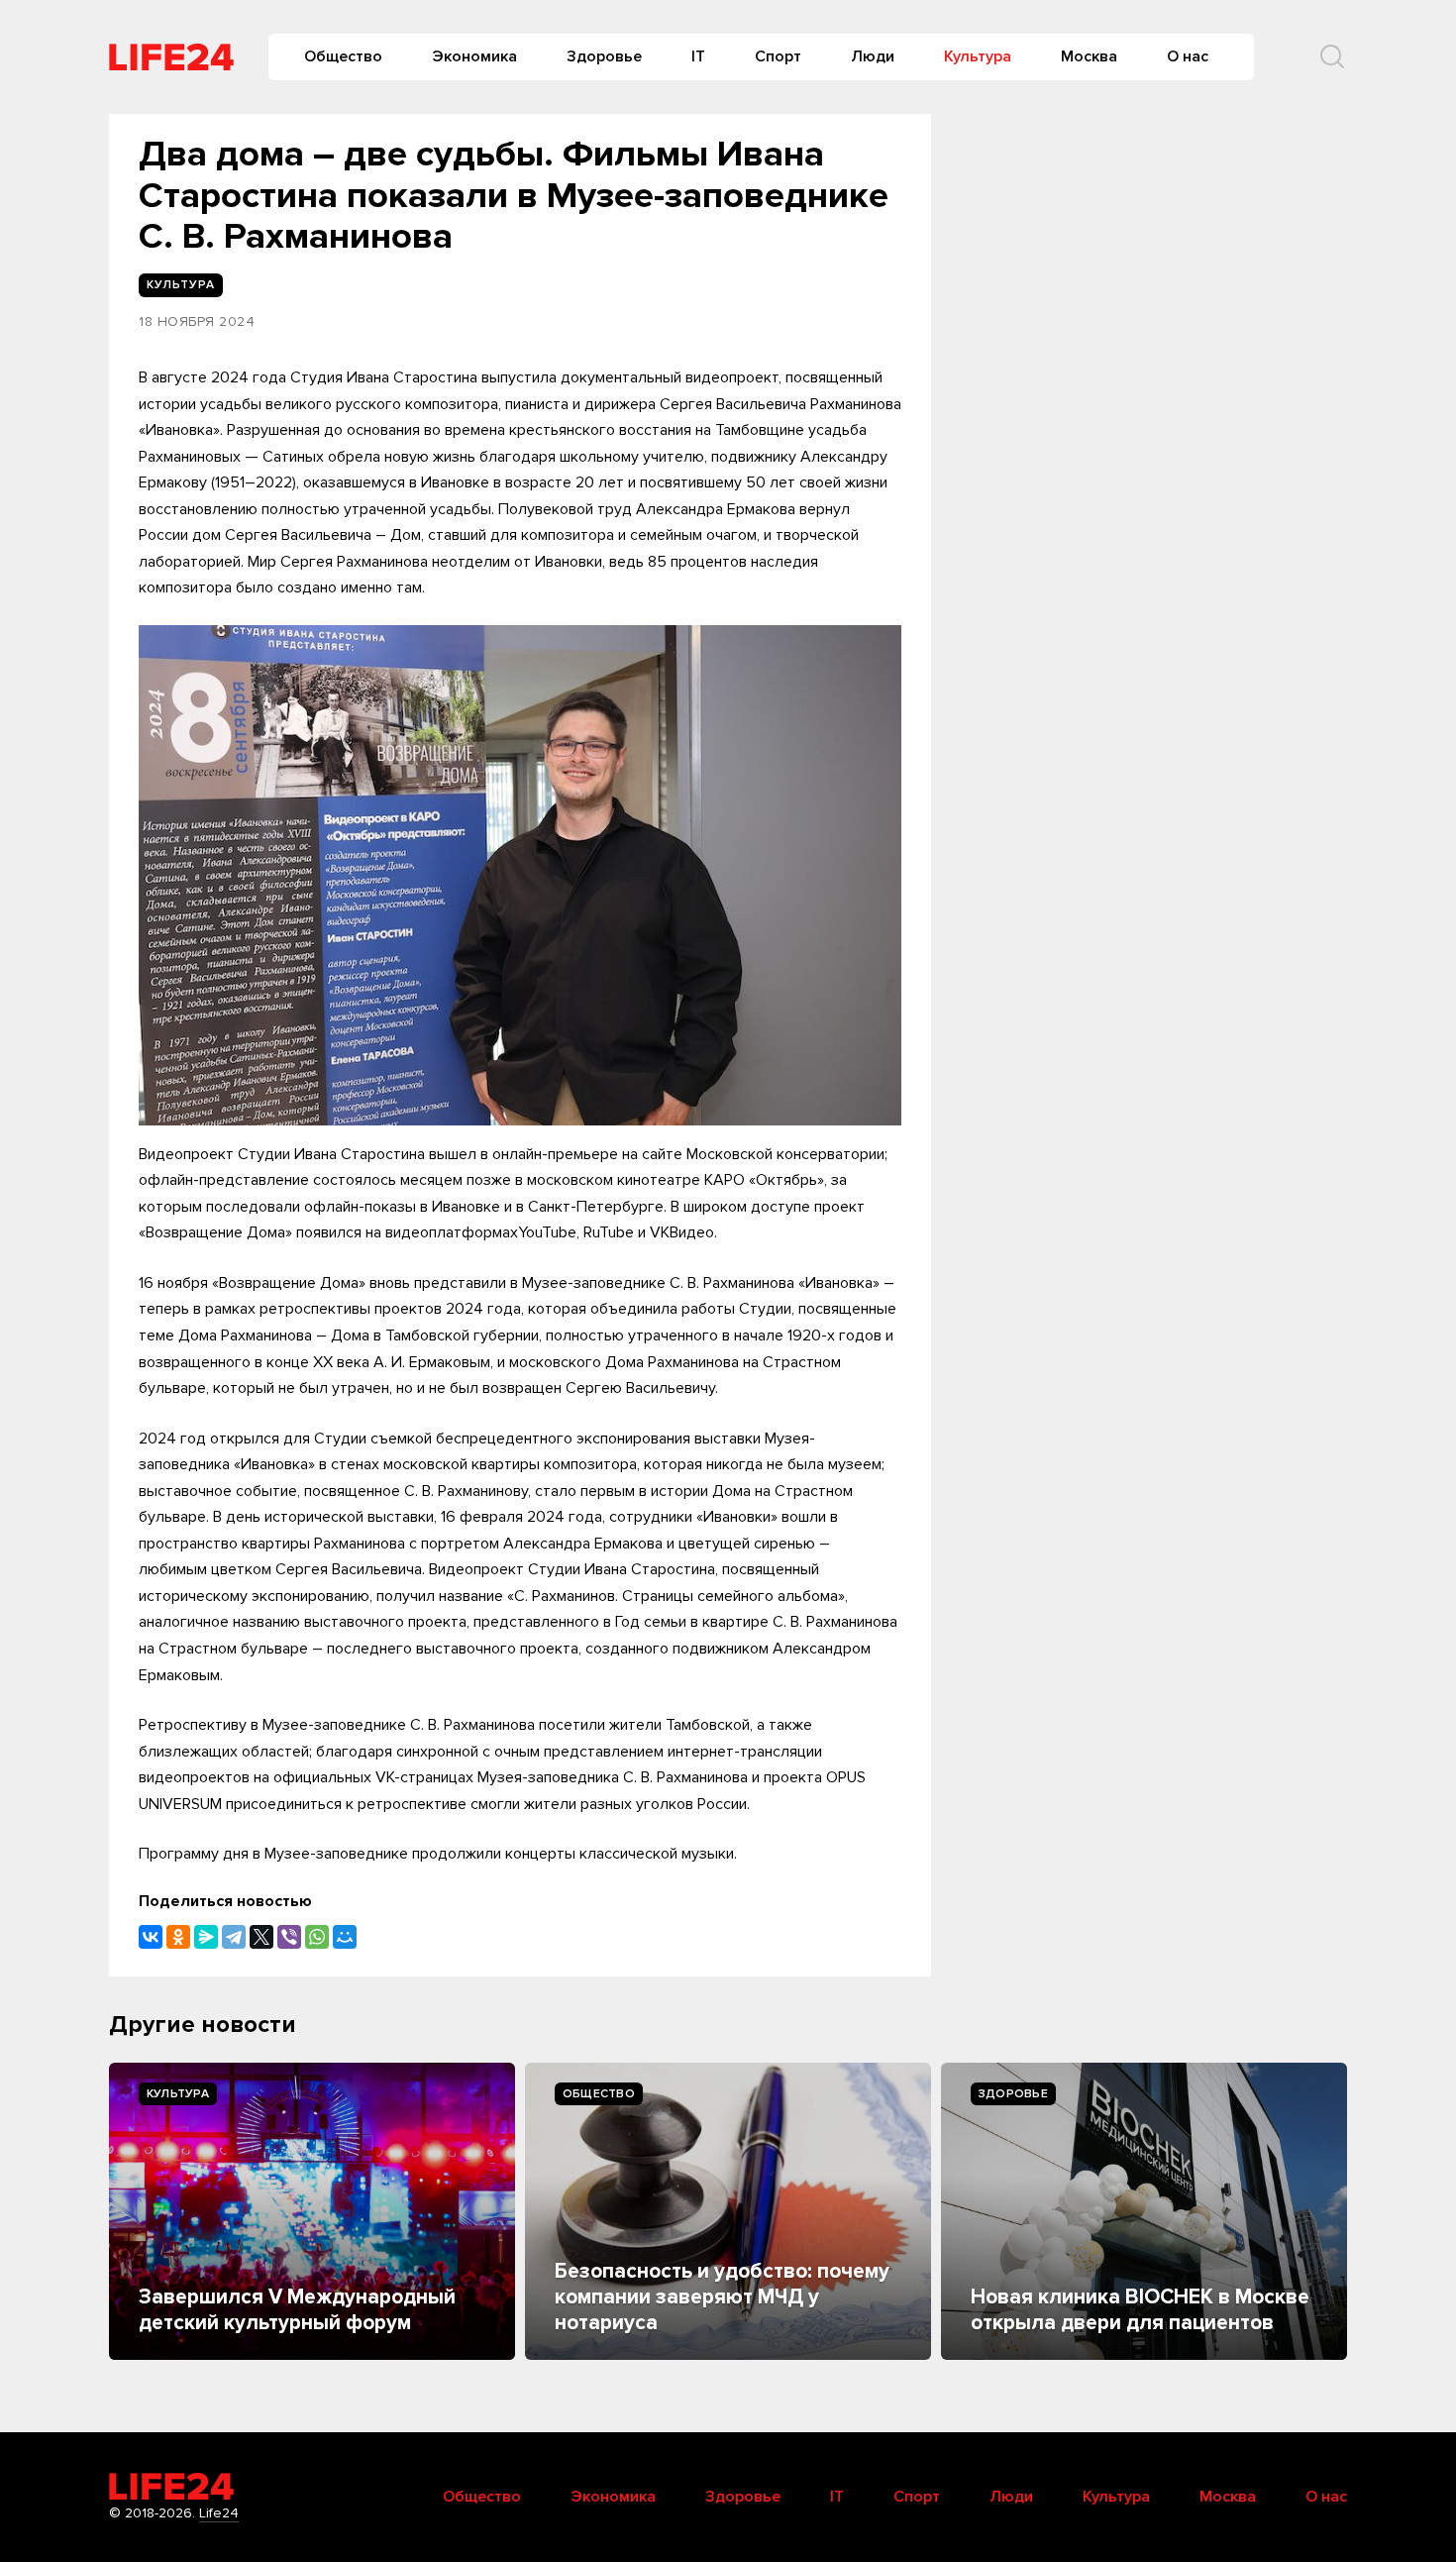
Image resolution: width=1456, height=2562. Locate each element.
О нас (1188, 56)
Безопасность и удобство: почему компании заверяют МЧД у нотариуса (722, 2297)
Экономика (474, 56)
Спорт (778, 56)
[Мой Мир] (345, 1937)
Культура (978, 56)
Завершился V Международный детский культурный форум (297, 2310)
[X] (261, 1937)
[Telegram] (234, 1937)
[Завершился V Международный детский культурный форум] (312, 2211)
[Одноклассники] (178, 1937)
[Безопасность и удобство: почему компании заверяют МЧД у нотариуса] (728, 2211)
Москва (1089, 56)
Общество (343, 56)
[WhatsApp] (317, 1937)
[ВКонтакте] (151, 1937)
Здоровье (604, 56)
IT (698, 56)
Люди (873, 56)
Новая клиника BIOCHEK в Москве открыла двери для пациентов (1140, 2310)
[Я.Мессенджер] (206, 1937)
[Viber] (289, 1937)
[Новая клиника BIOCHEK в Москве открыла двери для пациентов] (1144, 2211)
